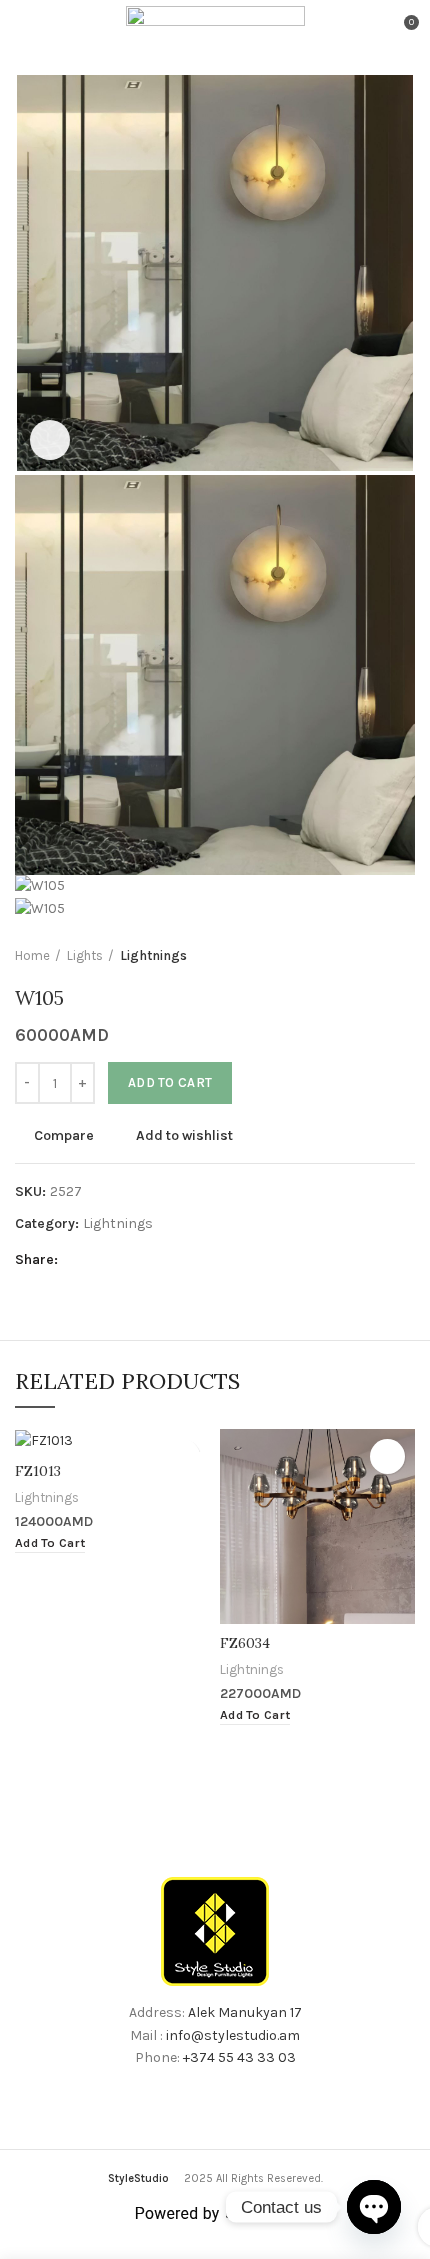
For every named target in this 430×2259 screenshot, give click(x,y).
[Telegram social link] (169, 1261)
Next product (405, 956)
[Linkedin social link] (146, 1261)
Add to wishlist (184, 1136)
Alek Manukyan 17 (245, 2012)
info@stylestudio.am (233, 2035)
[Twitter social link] (100, 1261)
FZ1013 (38, 1471)
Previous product (365, 956)
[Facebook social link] (77, 1261)
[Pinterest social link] (123, 1261)
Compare (64, 1136)
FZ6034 (245, 1643)
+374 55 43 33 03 (239, 2057)
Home (32, 955)
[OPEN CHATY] (374, 2207)
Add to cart (170, 1082)
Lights (85, 955)
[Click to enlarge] (50, 440)
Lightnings (153, 955)
